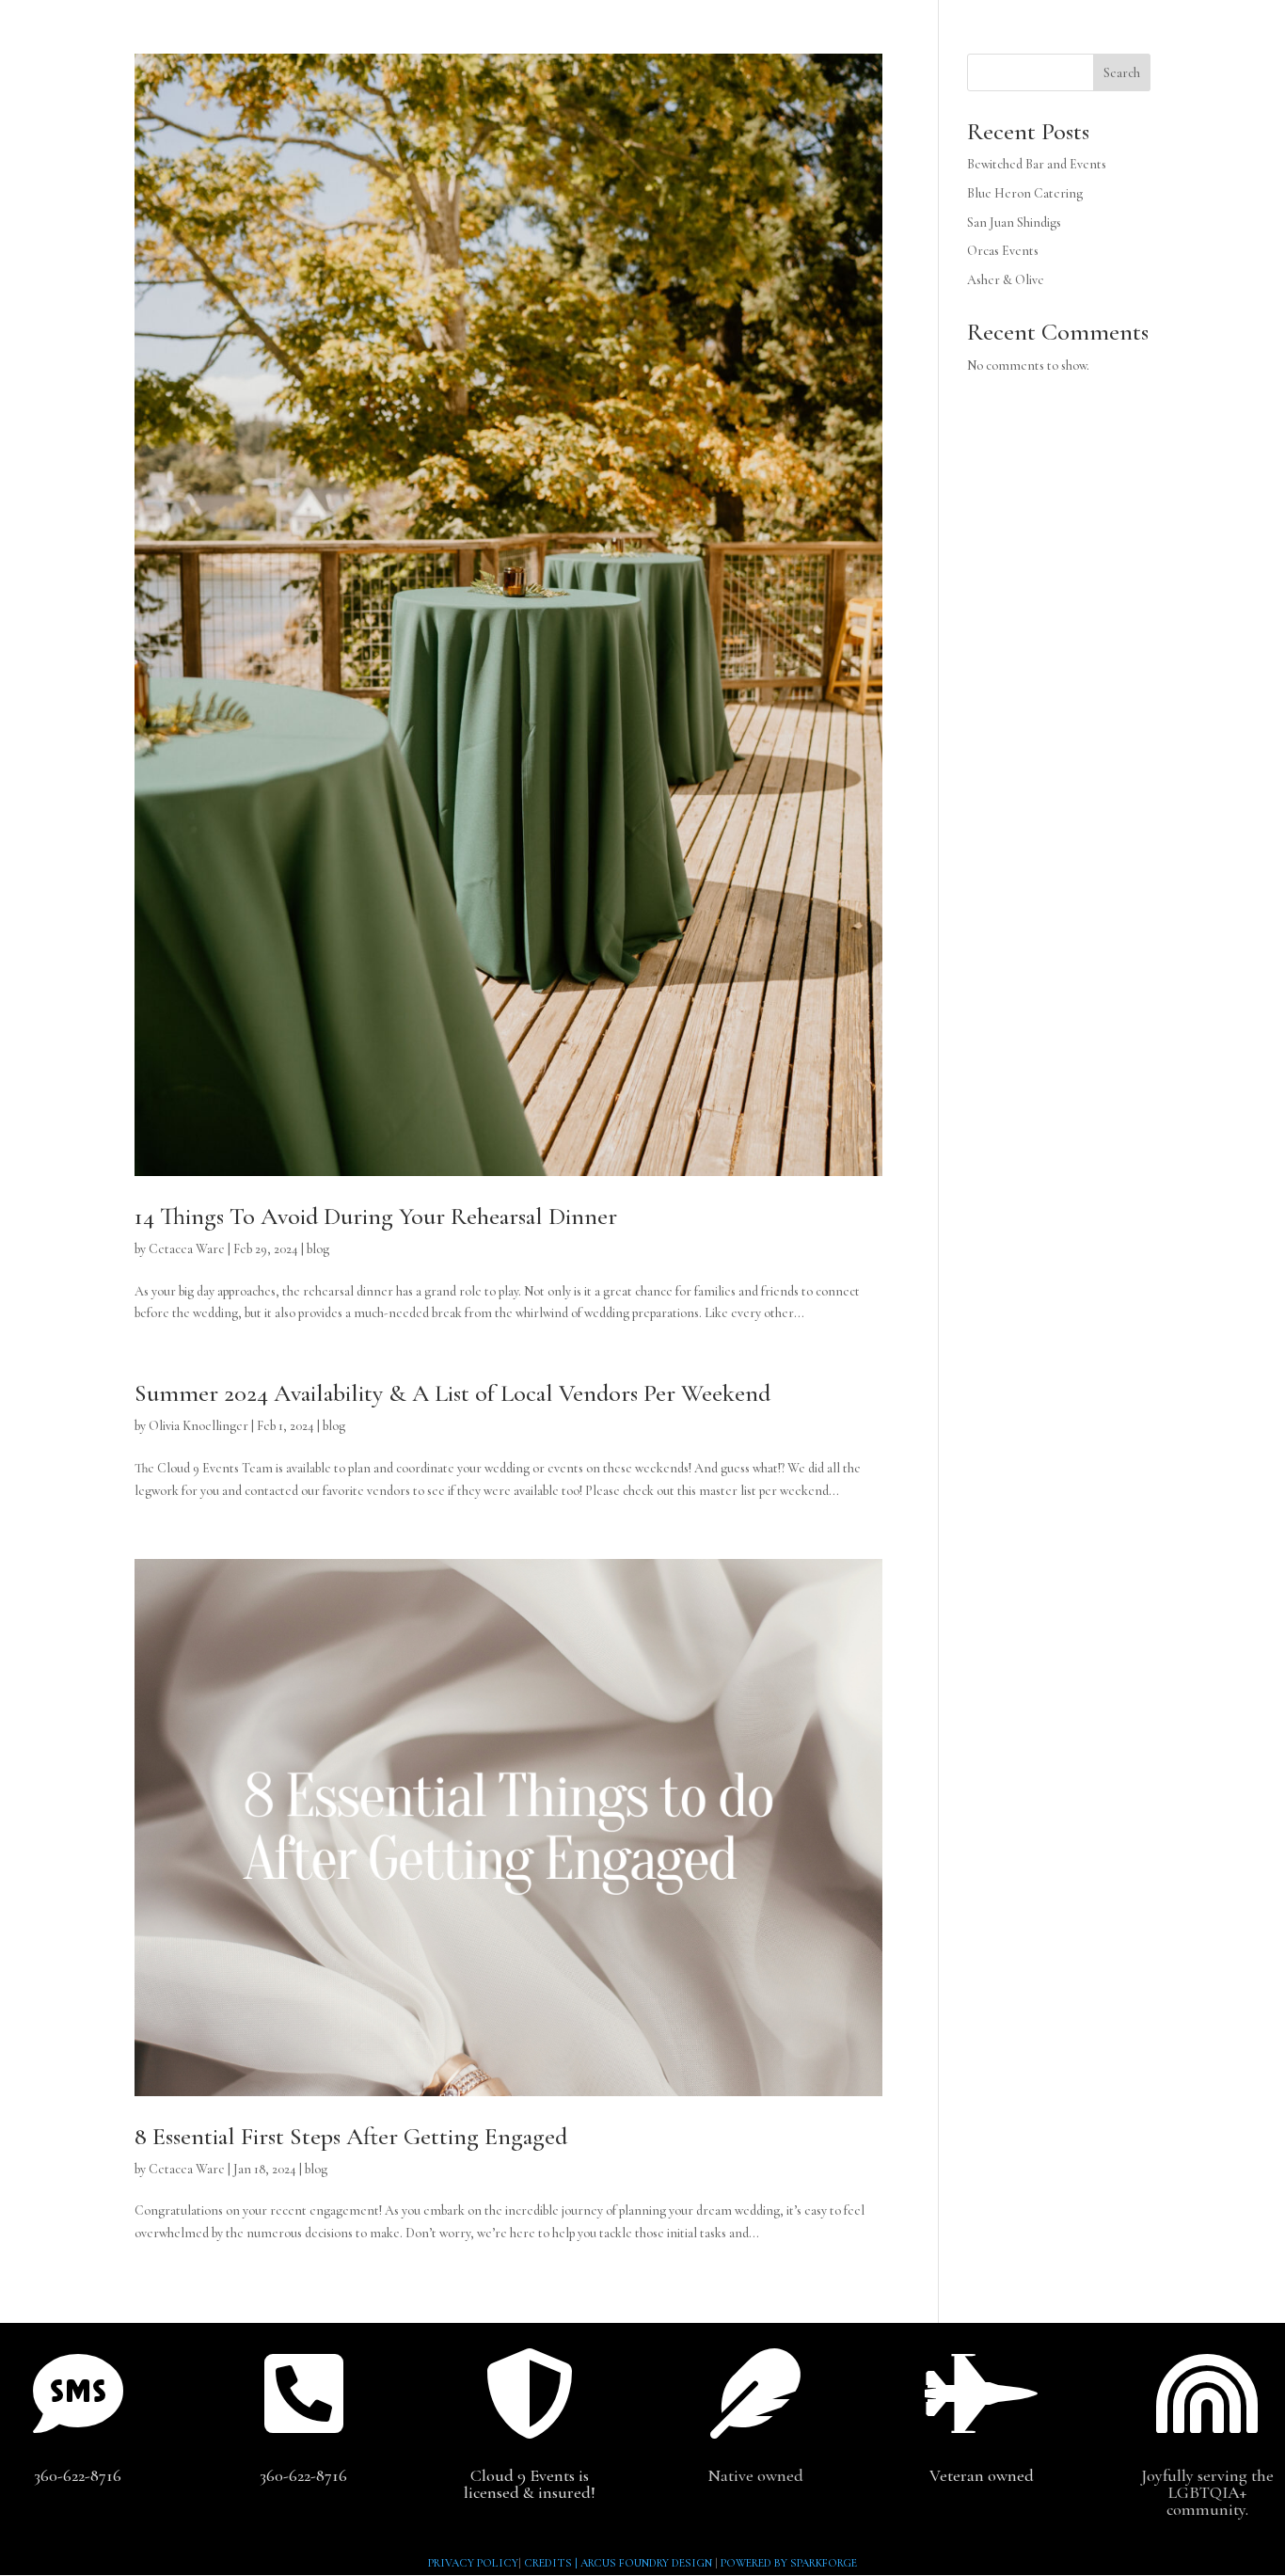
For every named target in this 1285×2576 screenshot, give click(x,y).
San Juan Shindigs (1014, 223)
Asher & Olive (1006, 280)
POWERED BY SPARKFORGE (789, 2563)
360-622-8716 (78, 2475)
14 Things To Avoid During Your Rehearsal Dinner (376, 1216)
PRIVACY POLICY (473, 2563)
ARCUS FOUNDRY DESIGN (646, 2563)
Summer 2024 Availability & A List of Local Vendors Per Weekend (452, 1393)
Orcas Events (1003, 251)
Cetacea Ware (187, 1249)
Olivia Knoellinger (198, 1426)
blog (318, 1249)
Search (1122, 73)
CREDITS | (552, 2563)
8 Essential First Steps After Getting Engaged (351, 2136)
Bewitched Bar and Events (1037, 164)
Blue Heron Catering (1025, 193)
